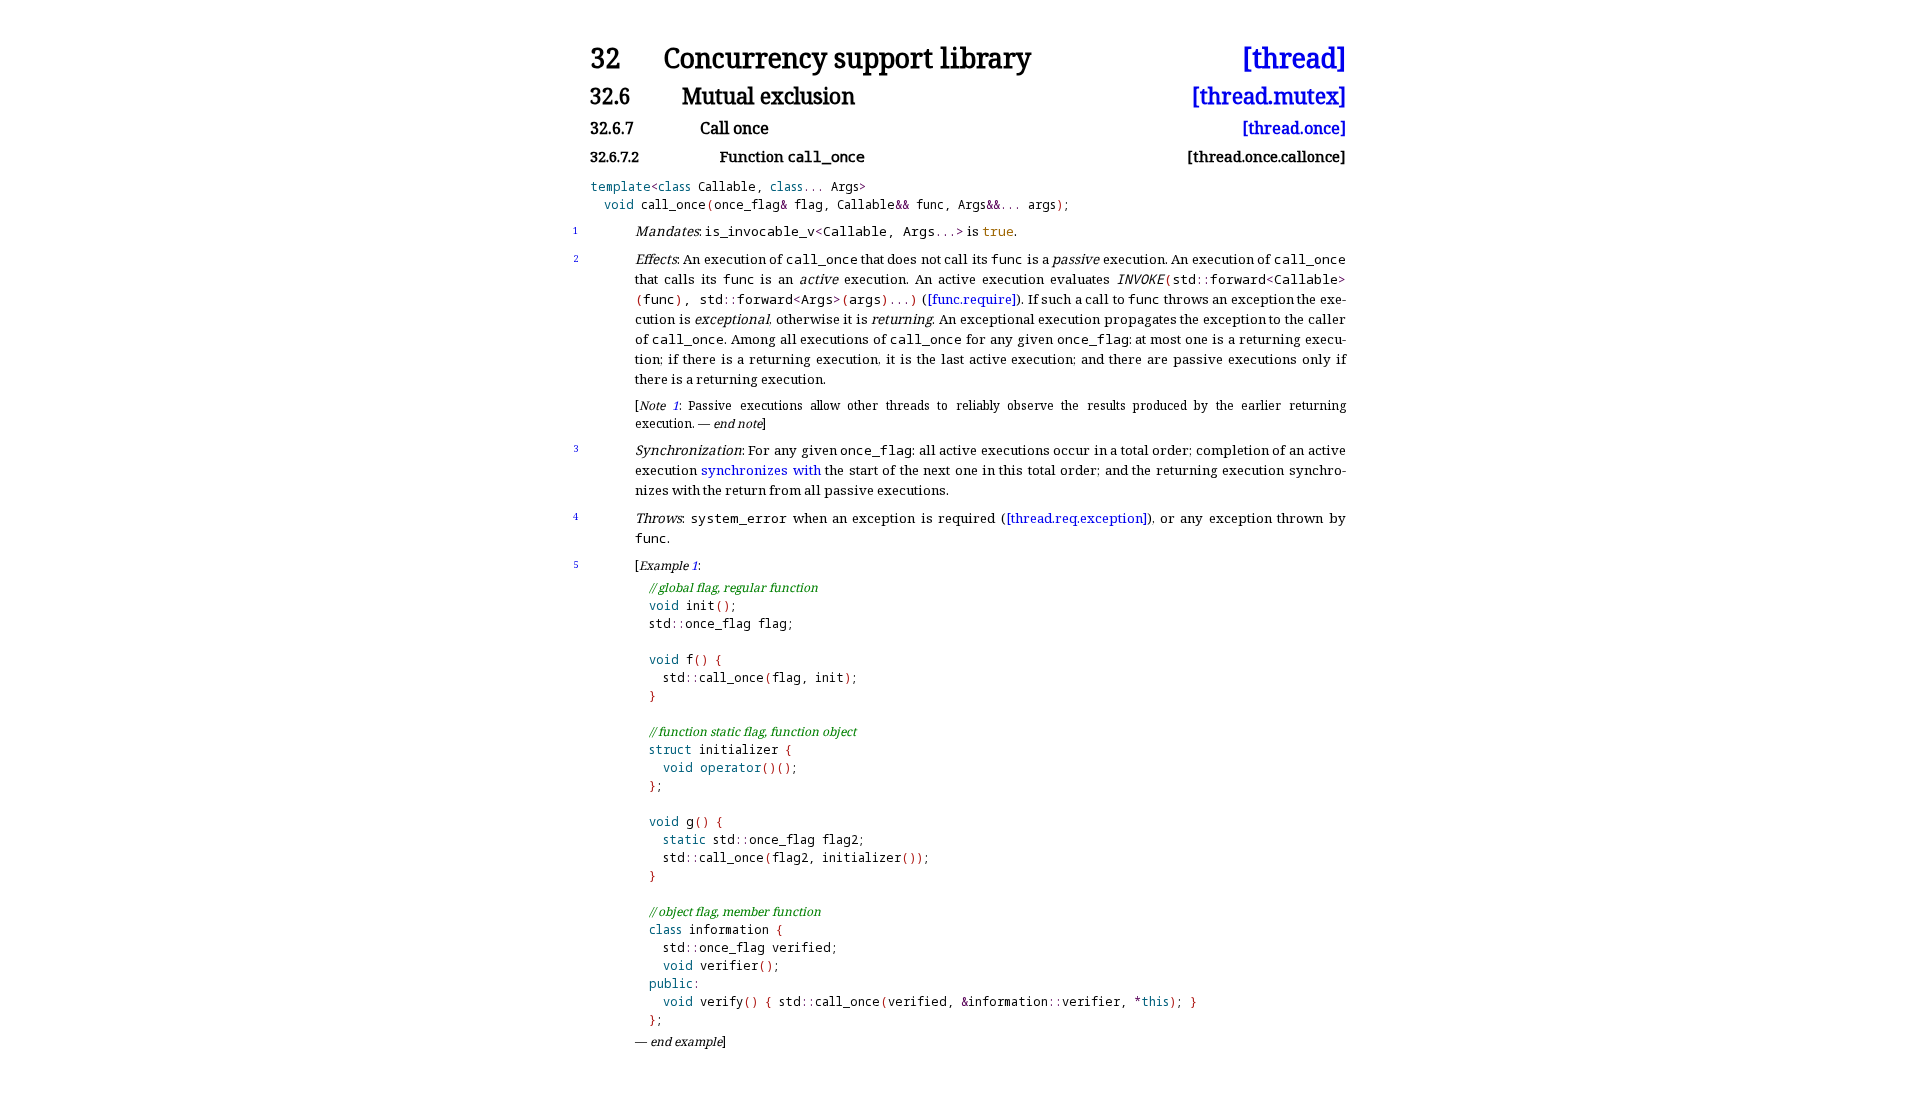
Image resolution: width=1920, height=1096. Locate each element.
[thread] (1294, 58)
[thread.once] (1294, 128)
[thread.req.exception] (1076, 518)
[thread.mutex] (1269, 95)
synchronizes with (760, 470)
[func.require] (971, 299)
